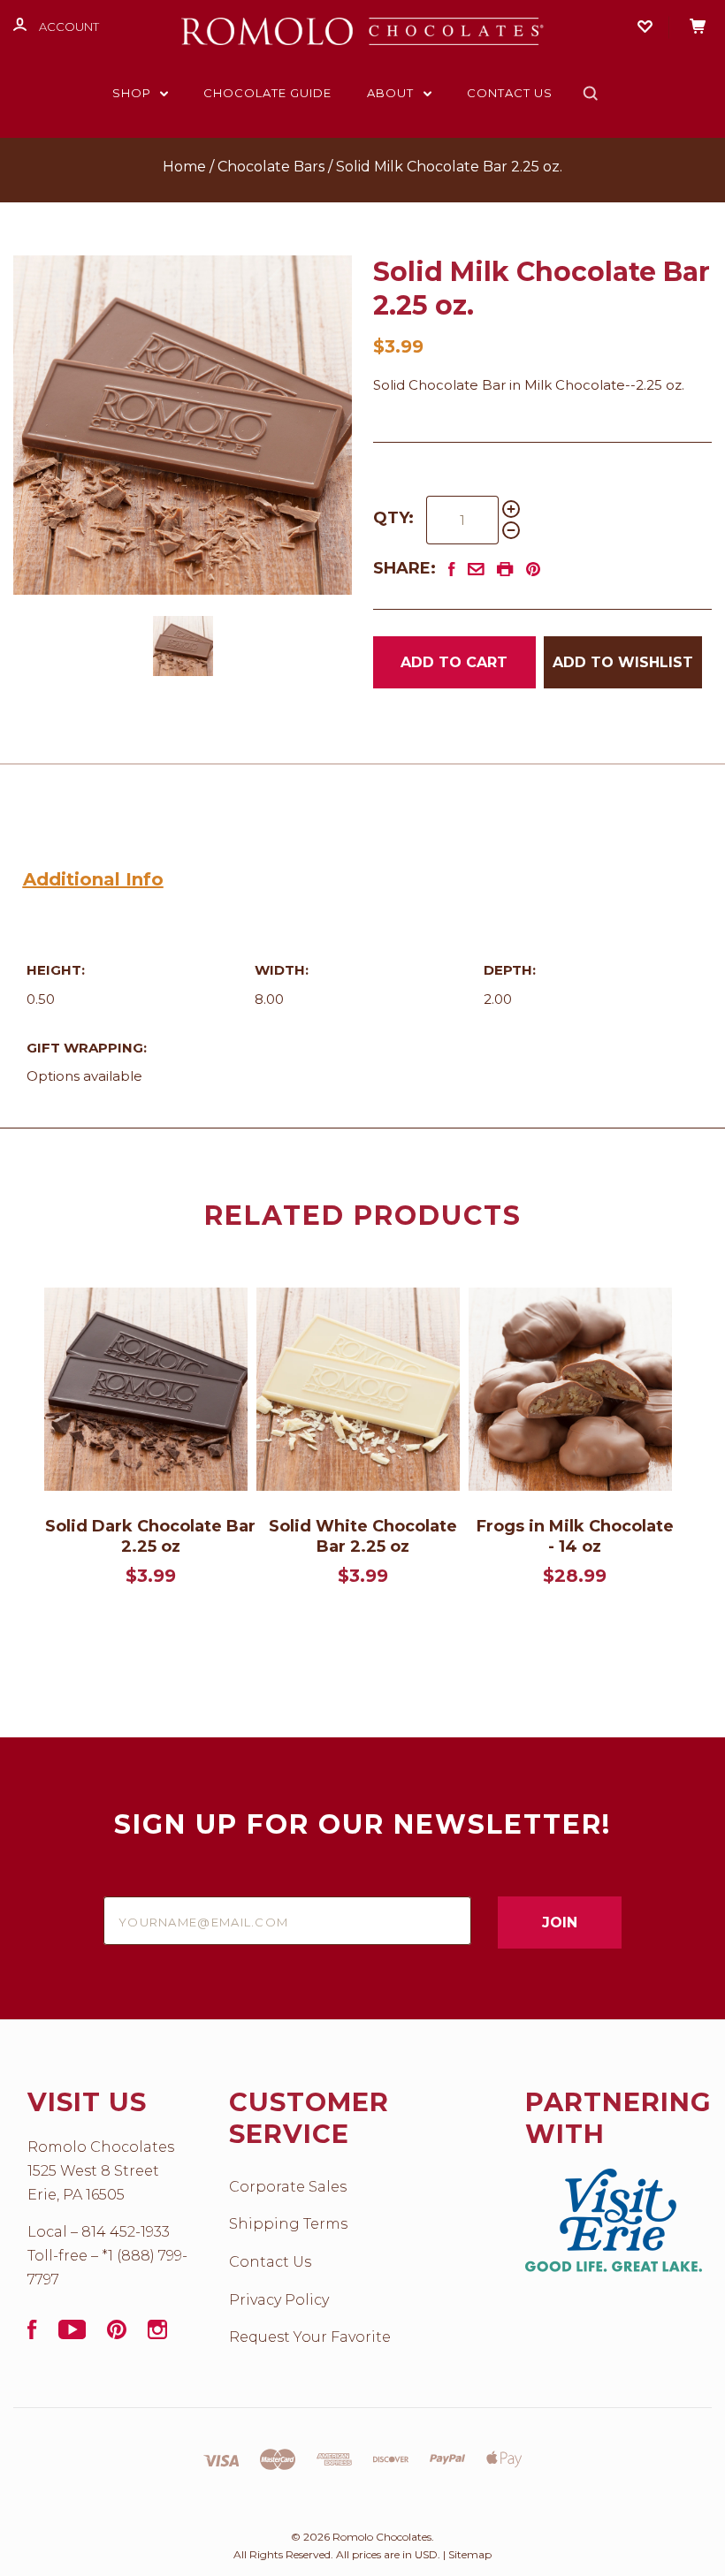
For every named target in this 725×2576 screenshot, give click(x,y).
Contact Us (510, 93)
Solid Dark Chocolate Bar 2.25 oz (150, 1536)
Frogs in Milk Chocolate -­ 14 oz (575, 1536)
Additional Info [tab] (93, 879)
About (392, 93)
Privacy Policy (279, 2300)
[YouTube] (72, 2334)
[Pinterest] (117, 2334)
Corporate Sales (288, 2187)
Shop (134, 93)
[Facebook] (32, 2334)
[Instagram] (157, 2334)
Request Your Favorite (310, 2337)
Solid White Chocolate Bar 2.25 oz (363, 1536)
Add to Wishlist (623, 662)
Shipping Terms (288, 2224)
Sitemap (470, 2554)
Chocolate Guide (267, 93)
